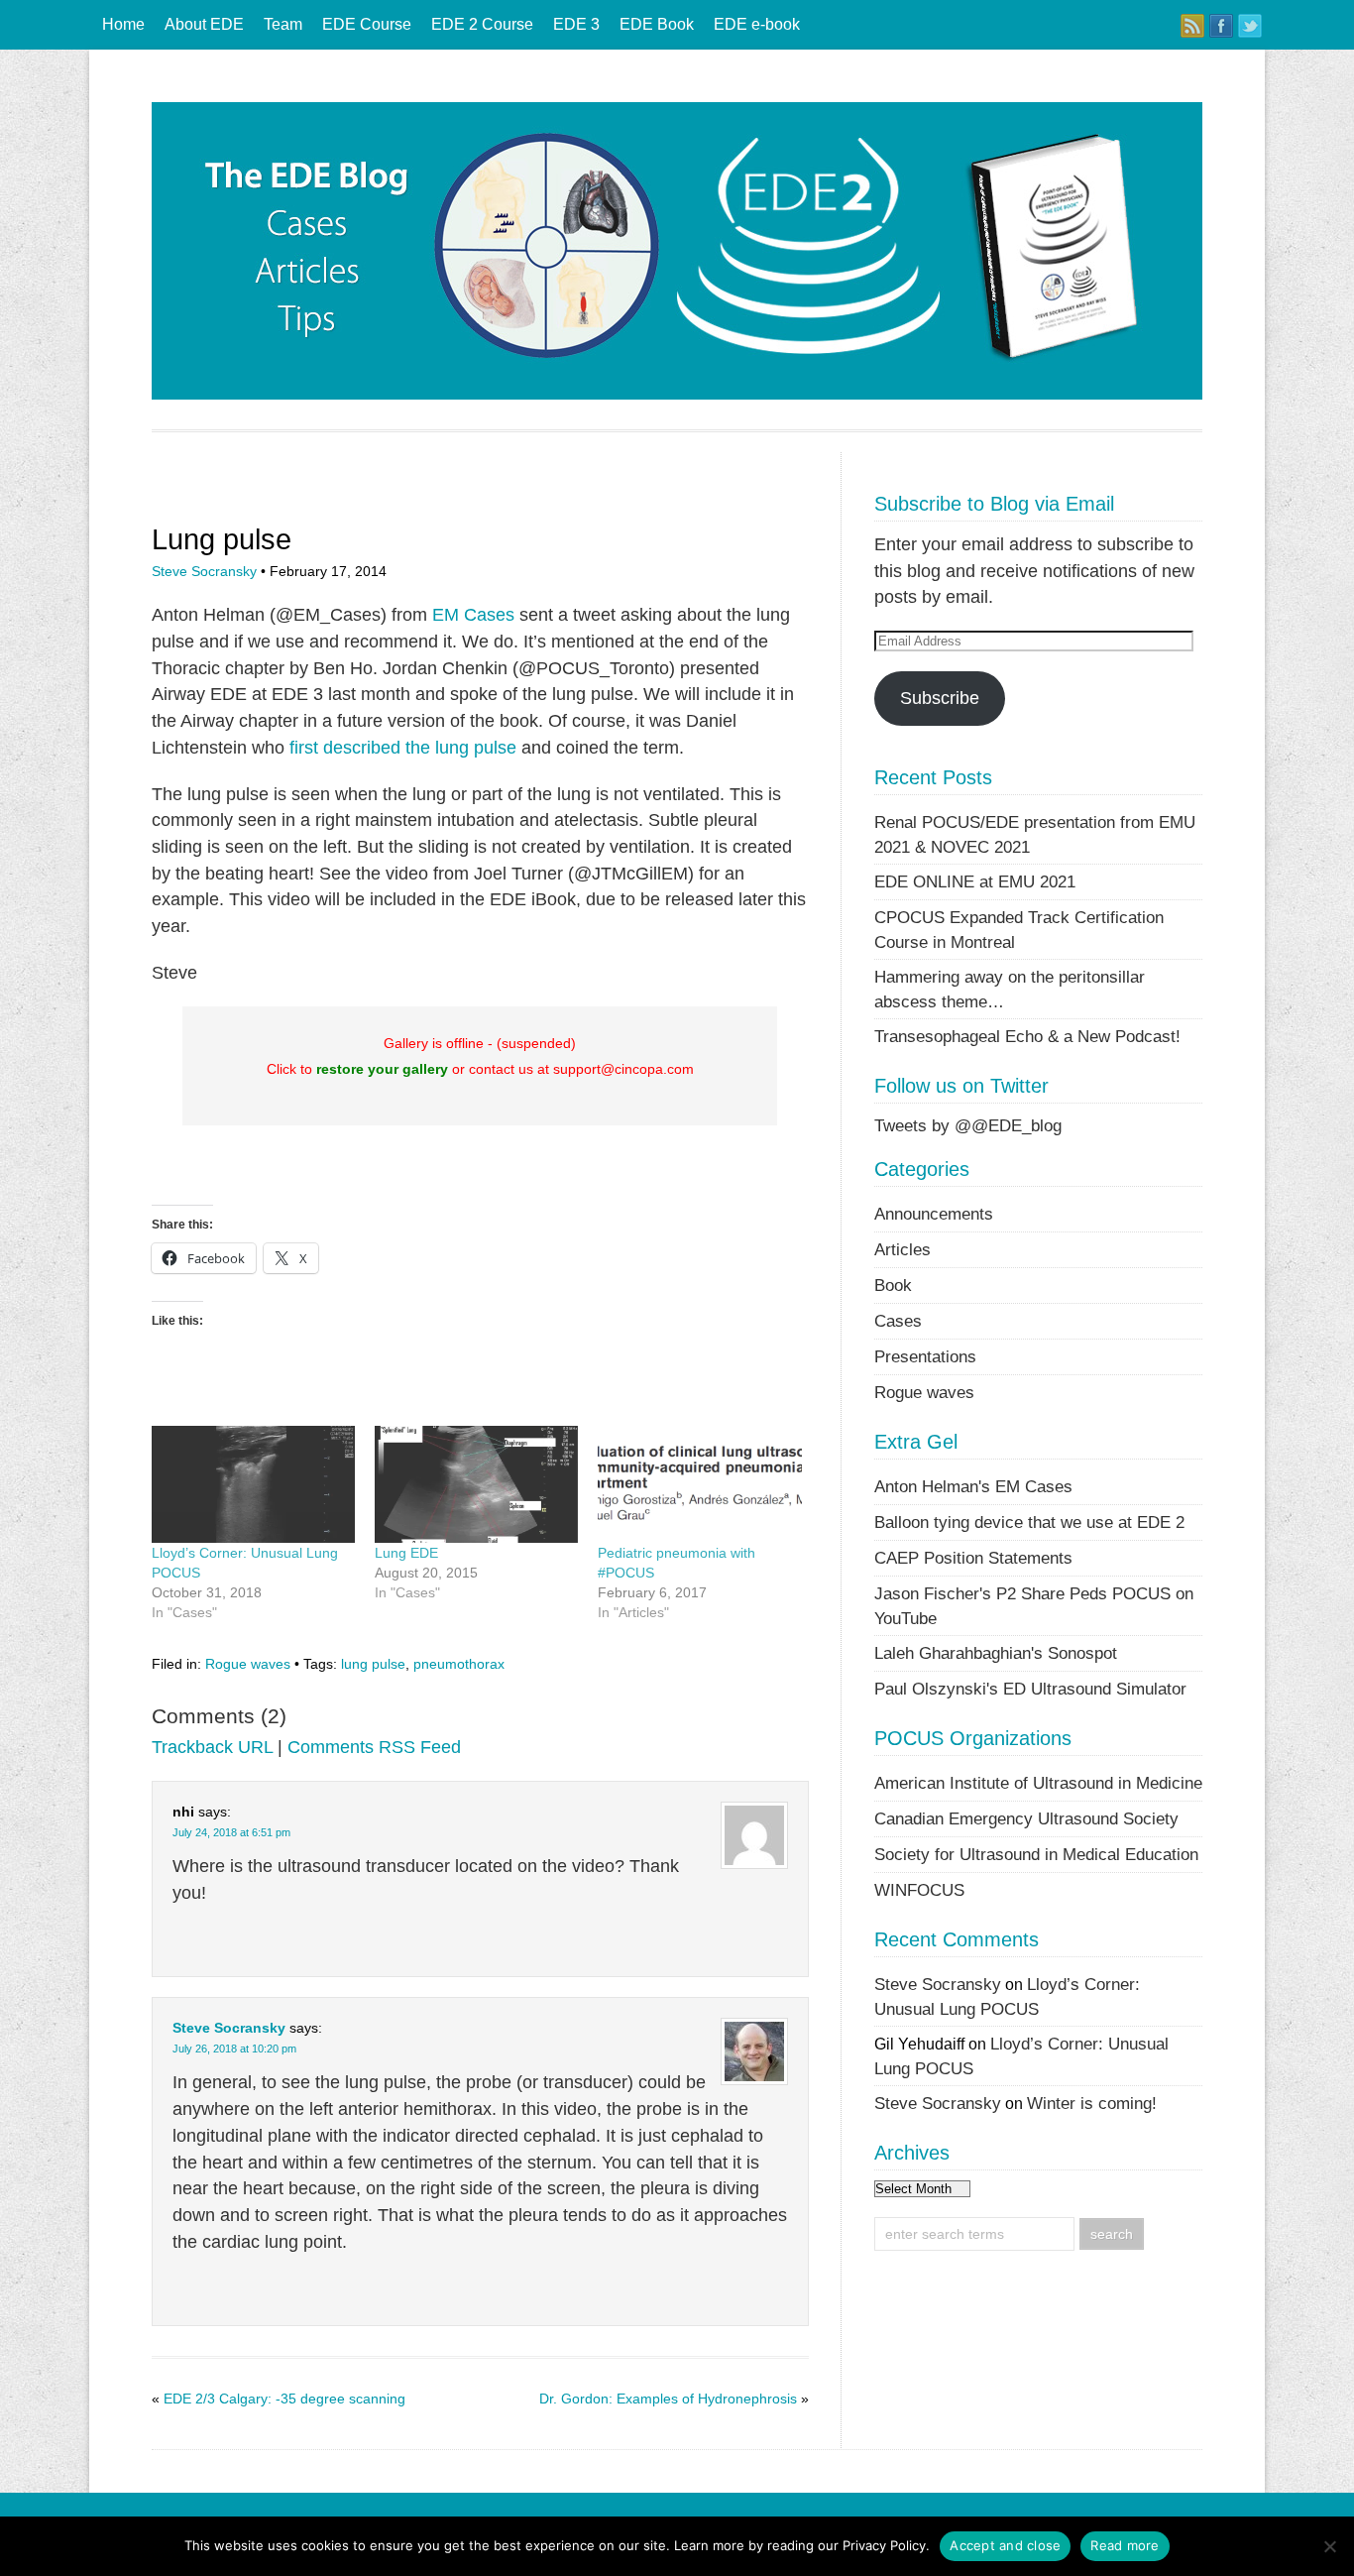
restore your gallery (382, 1069)
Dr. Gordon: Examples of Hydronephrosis (668, 2399)
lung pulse (373, 1664)
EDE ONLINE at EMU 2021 (975, 881)
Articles (903, 1249)
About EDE (204, 24)
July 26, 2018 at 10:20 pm (234, 2049)
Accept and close (1005, 2545)
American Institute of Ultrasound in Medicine (1038, 1783)
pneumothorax (459, 1664)
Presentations (925, 1356)
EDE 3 (576, 24)
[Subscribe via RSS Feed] (1192, 26)
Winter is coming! (1092, 2103)
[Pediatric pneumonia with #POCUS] (699, 1484)
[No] (1329, 2546)
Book (893, 1285)
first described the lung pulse (403, 748)
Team (283, 24)
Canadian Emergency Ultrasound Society (1026, 1818)
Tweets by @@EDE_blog (968, 1125)
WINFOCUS (919, 1890)
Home (123, 24)
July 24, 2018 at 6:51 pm (231, 1832)
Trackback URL (212, 1747)
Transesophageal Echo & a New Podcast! (1027, 1036)
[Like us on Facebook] (1221, 26)
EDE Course (367, 24)
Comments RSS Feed (374, 1747)
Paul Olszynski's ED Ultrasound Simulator (1030, 1689)
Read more (1125, 2545)
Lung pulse (222, 539)
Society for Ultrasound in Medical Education (1036, 1854)
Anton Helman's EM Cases (973, 1486)
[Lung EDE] (476, 1484)
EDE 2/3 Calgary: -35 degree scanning (284, 2399)
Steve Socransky (204, 571)
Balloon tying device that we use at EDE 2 (1029, 1522)
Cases (898, 1321)
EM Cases (473, 615)
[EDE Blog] (677, 394)
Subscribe (940, 698)
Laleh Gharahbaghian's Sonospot (996, 1653)
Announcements (934, 1214)
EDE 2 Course (482, 24)
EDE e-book (757, 24)
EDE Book (657, 24)
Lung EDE (406, 1553)
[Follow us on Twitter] (1250, 26)
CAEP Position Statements (973, 1558)
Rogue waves (248, 1664)
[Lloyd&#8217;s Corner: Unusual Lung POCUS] (253, 1484)
